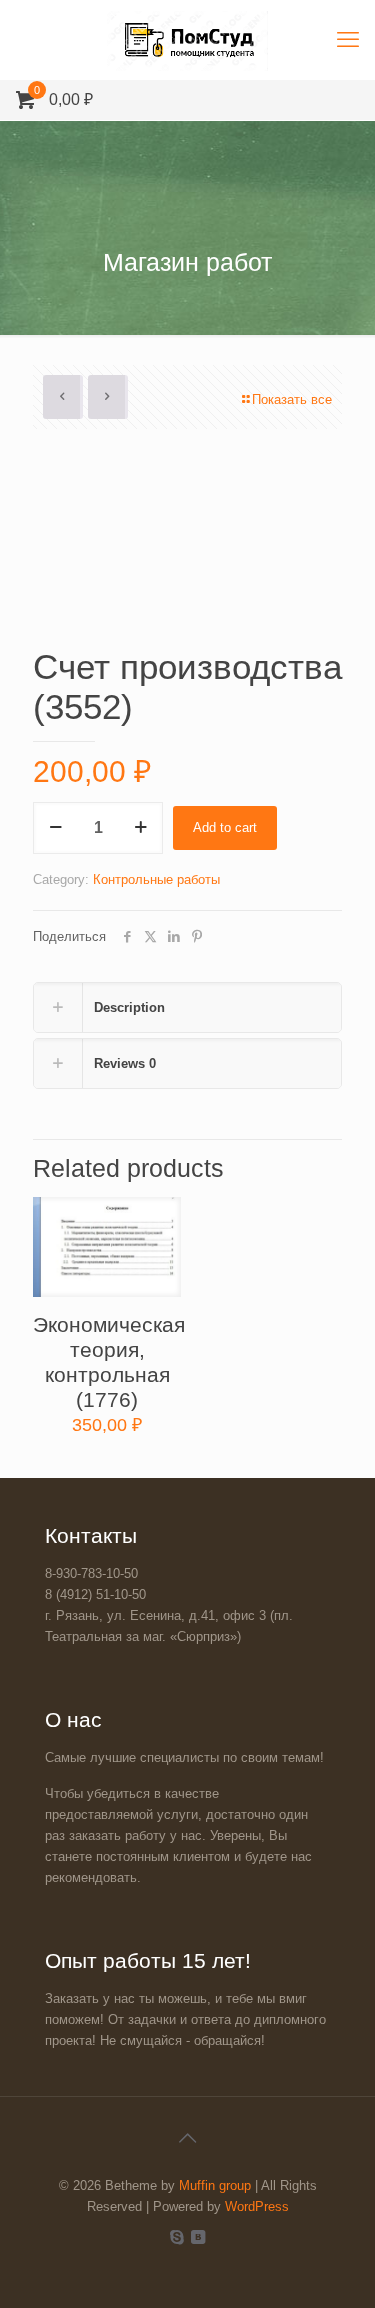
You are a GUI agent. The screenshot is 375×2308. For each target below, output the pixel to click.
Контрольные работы (156, 879)
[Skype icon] (177, 2236)
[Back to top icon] (188, 2138)
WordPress (257, 2206)
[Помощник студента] (187, 40)
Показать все (292, 399)
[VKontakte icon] (198, 2236)
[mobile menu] (348, 40)
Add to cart (225, 827)
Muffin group (215, 2185)
